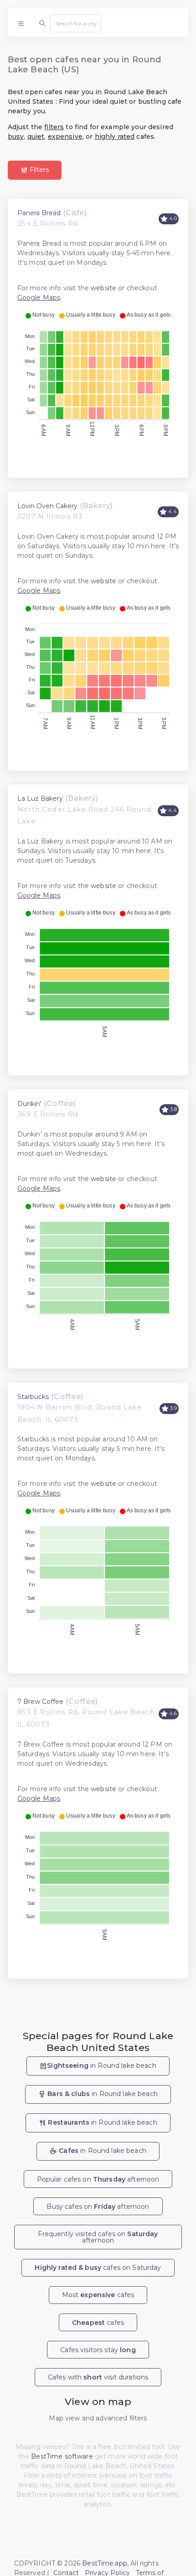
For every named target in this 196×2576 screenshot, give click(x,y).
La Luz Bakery (40, 798)
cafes (98, 2323)
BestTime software (62, 2456)
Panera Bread (39, 213)
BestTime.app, (105, 2563)
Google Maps (39, 298)
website (103, 288)
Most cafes (98, 2295)
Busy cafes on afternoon (98, 2207)
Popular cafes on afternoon (98, 2179)
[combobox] (76, 23)
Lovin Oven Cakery (47, 506)
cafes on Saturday (98, 2268)
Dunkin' (29, 1104)
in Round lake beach (101, 2066)
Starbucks (33, 1397)
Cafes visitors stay (98, 2350)
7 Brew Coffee (40, 1702)
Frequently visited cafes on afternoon (98, 2237)
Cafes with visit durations (98, 2377)
